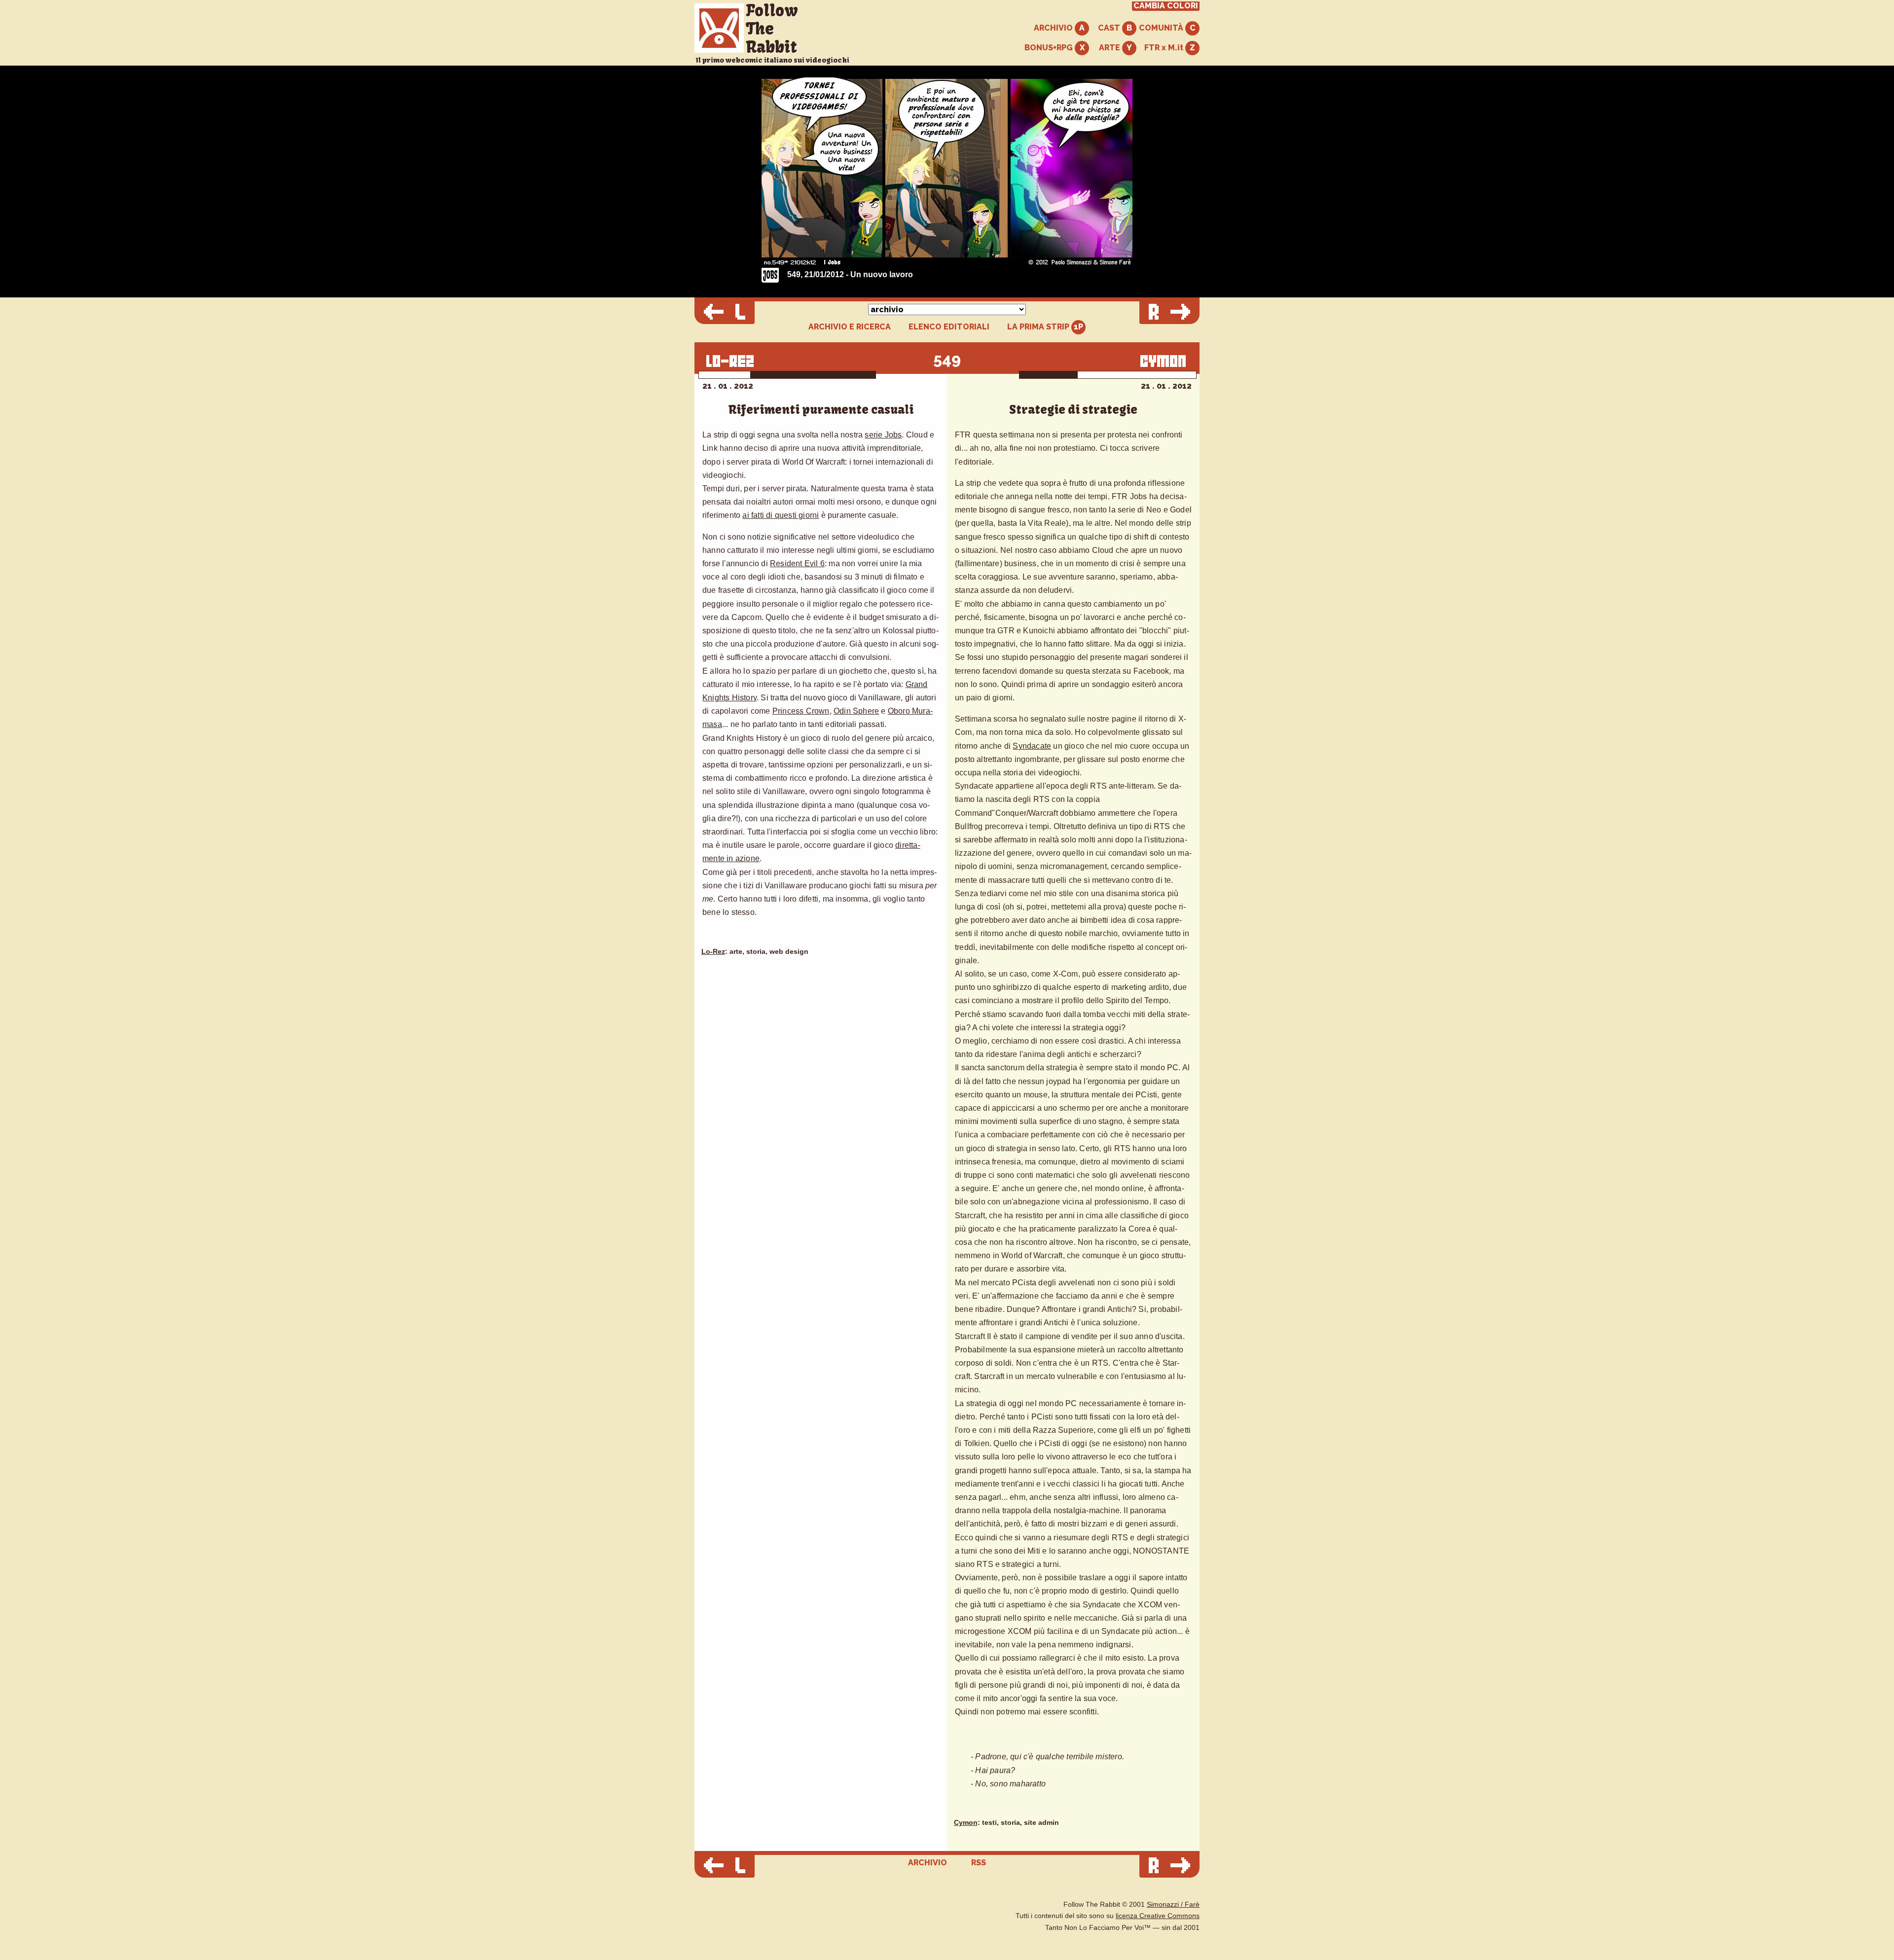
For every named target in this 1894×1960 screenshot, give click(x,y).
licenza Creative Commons (1158, 1916)
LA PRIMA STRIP (1039, 327)
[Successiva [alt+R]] (1169, 313)
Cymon (966, 1823)
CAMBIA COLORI (1166, 6)
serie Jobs (883, 435)
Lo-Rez (713, 952)
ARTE (1111, 48)
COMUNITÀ (1162, 28)
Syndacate (1032, 746)
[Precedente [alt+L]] (725, 313)
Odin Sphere (856, 711)
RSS (979, 1863)
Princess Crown (801, 711)
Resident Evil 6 (797, 563)
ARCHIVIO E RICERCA (850, 327)
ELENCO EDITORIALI (949, 327)
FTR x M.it (1165, 48)
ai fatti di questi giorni (781, 515)
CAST (1110, 28)
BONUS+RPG (1050, 48)
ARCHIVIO (1054, 28)
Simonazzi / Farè (1173, 1905)
